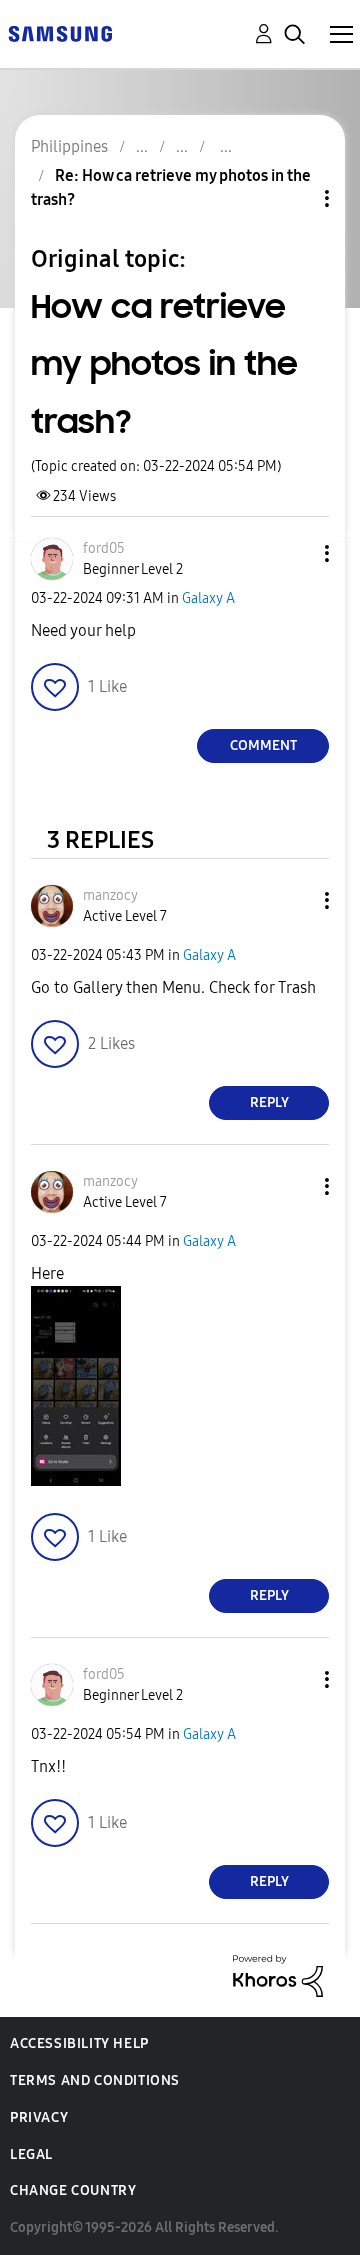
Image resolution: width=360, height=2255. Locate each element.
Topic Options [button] (293, 198)
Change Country (73, 2190)
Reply (269, 1102)
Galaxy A (208, 598)
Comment (263, 745)
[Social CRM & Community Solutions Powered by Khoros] (278, 1974)
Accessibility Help (79, 2043)
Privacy (39, 2117)
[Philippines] (60, 32)
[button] (294, 553)
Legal (31, 2154)
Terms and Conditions (95, 2080)
